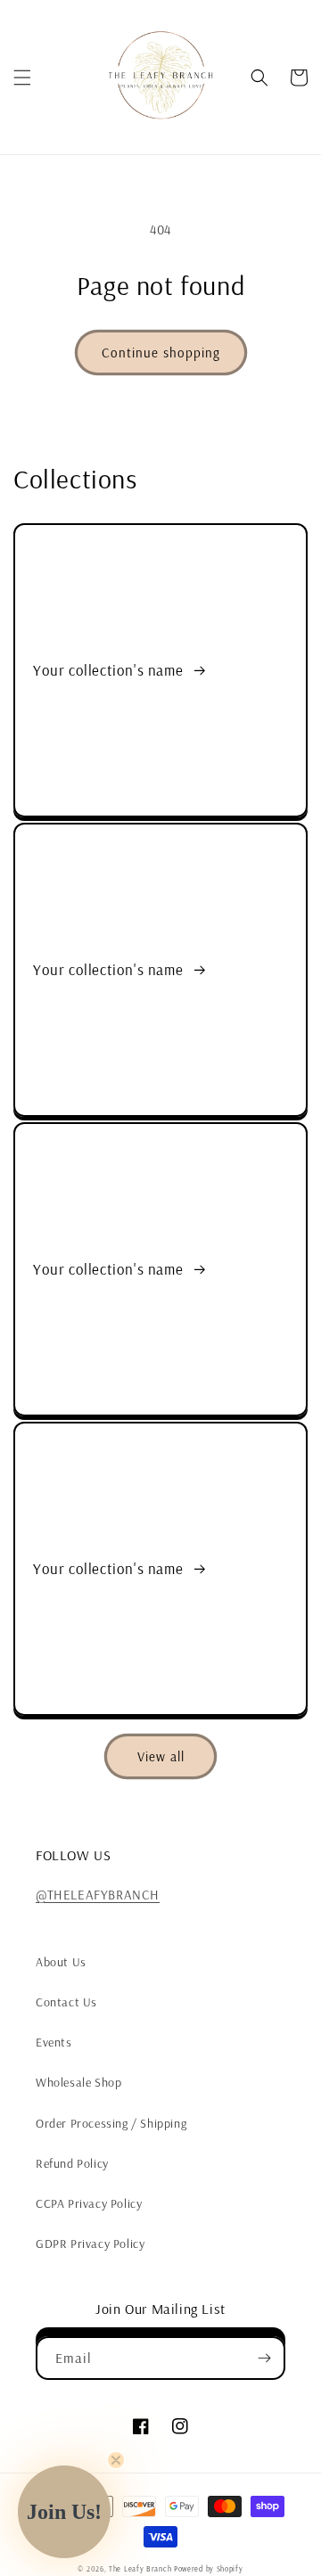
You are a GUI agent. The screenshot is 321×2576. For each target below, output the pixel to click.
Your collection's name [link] (110, 670)
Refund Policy (72, 2163)
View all (161, 1756)
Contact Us (66, 2002)
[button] (22, 78)
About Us (61, 1962)
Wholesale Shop (78, 2082)
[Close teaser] (116, 2460)
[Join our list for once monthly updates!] (264, 2358)
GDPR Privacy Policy (90, 2244)
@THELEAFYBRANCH (98, 1895)
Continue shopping (161, 353)
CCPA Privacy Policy (89, 2203)
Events (54, 2042)
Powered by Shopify (209, 2569)
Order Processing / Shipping (111, 2123)
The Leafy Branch (140, 2569)
